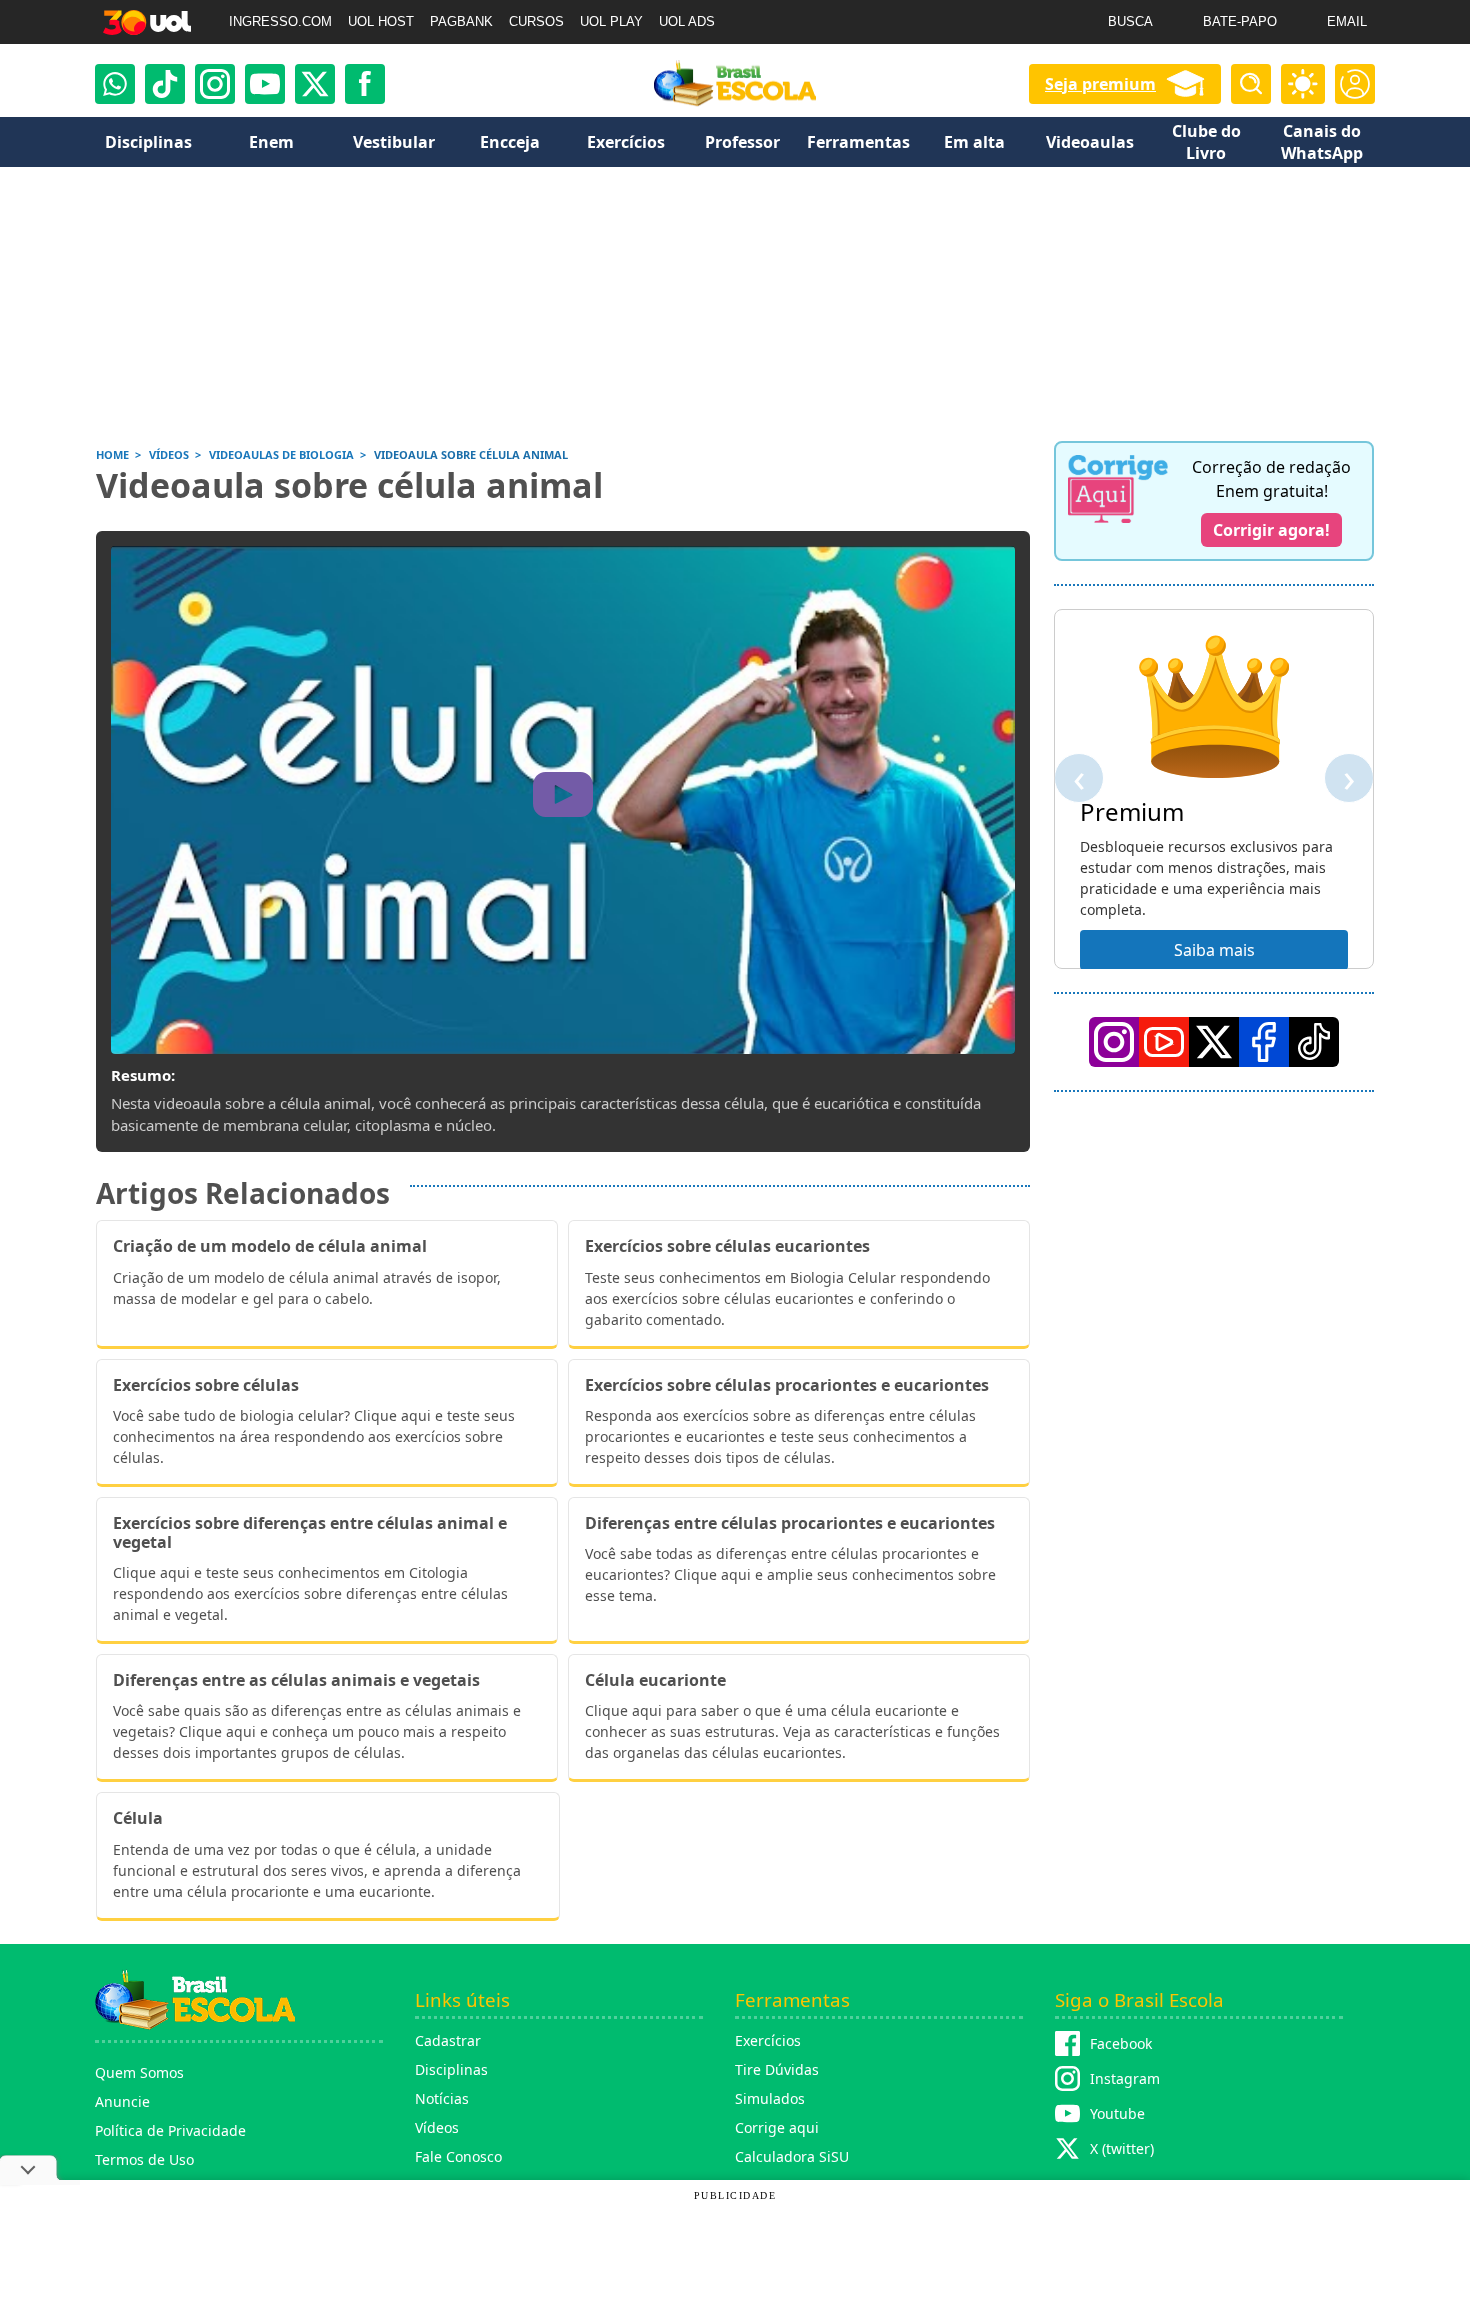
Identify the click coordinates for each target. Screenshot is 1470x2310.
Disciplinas (451, 2069)
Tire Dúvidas (777, 2069)
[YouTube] (1164, 1042)
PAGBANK (461, 21)
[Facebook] (1264, 1042)
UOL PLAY (611, 21)
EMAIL (1347, 21)
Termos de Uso (144, 2159)
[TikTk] (1314, 1042)
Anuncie (122, 2101)
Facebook (1121, 2043)
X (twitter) (1122, 2148)
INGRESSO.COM (280, 21)
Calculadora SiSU (792, 2156)
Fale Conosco (458, 2156)
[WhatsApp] (115, 84)
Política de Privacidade (170, 2130)
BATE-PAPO (1240, 21)
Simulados (770, 2098)
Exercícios (768, 2040)
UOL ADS (687, 21)
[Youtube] (265, 84)
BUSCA (1130, 21)
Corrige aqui (777, 2127)
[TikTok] (165, 84)
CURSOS (536, 21)
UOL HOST (381, 21)
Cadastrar (448, 2040)
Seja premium (1100, 84)
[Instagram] (215, 84)
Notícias (442, 2098)
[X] (315, 84)
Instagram (1125, 2078)
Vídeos (437, 2127)
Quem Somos (139, 2072)
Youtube (1117, 2113)
